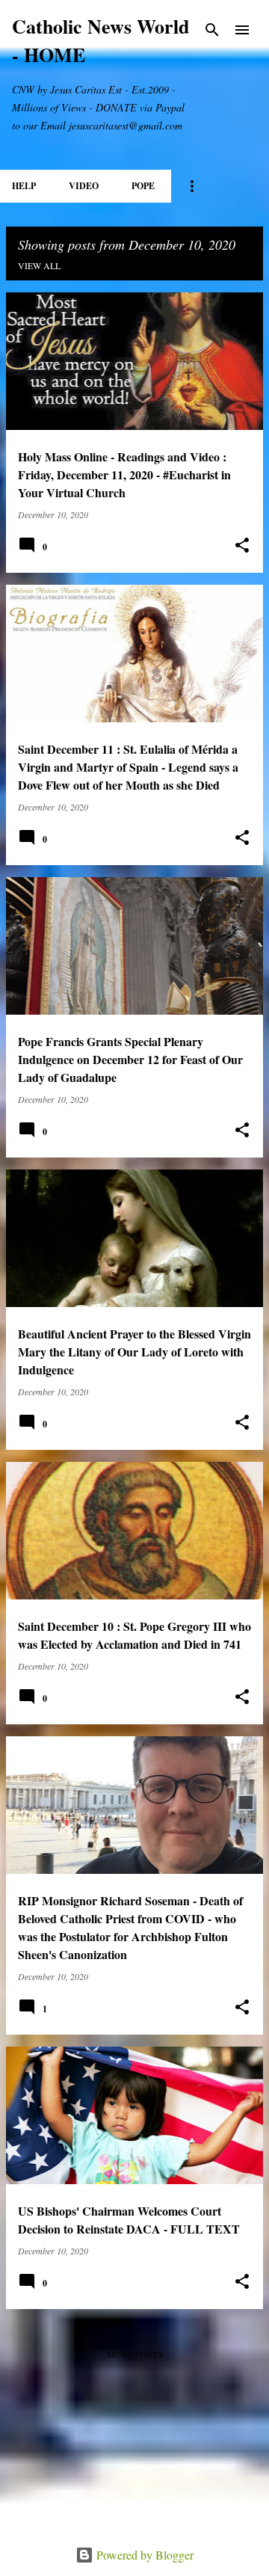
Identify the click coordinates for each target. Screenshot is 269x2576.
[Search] (212, 30)
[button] (242, 545)
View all (39, 265)
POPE (143, 186)
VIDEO (84, 186)
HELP (24, 186)
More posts (135, 2354)
